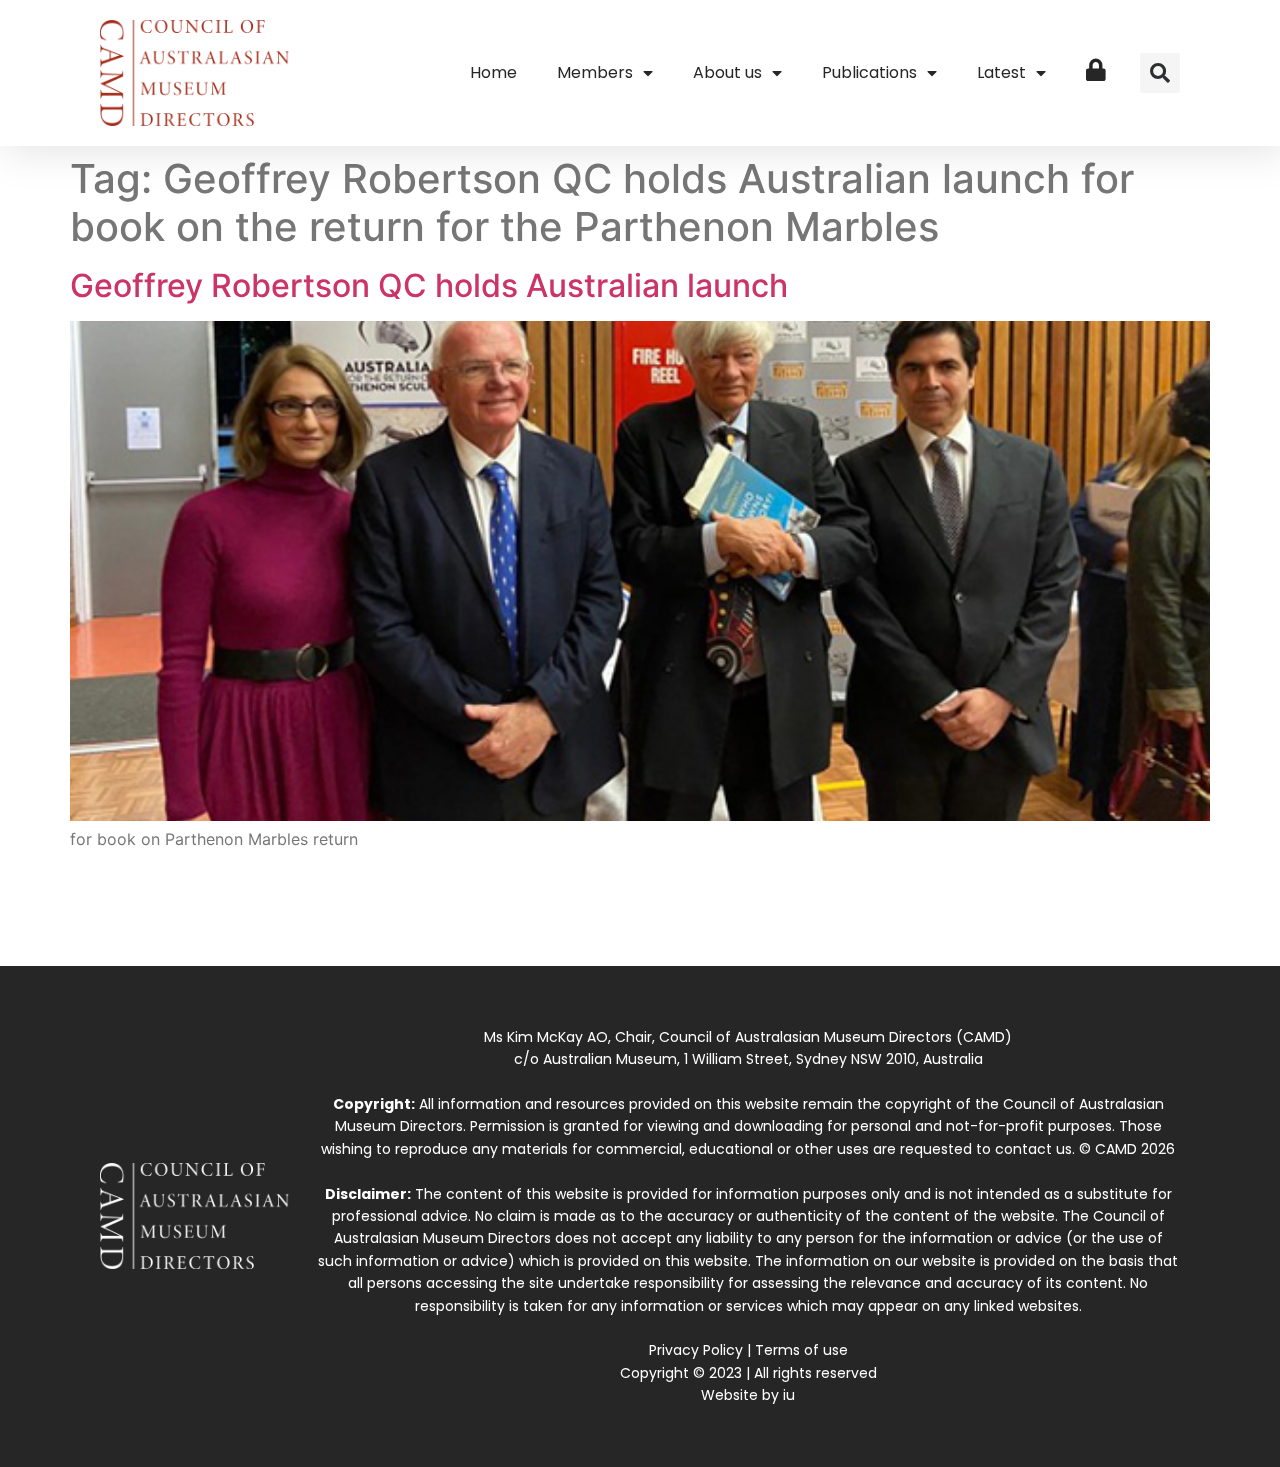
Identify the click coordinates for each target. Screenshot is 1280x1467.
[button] (1160, 73)
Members (595, 72)
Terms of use (801, 1350)
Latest (1001, 72)
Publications (869, 72)
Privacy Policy (696, 1350)
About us (727, 72)
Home (493, 72)
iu (789, 1395)
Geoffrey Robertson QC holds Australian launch (429, 285)
